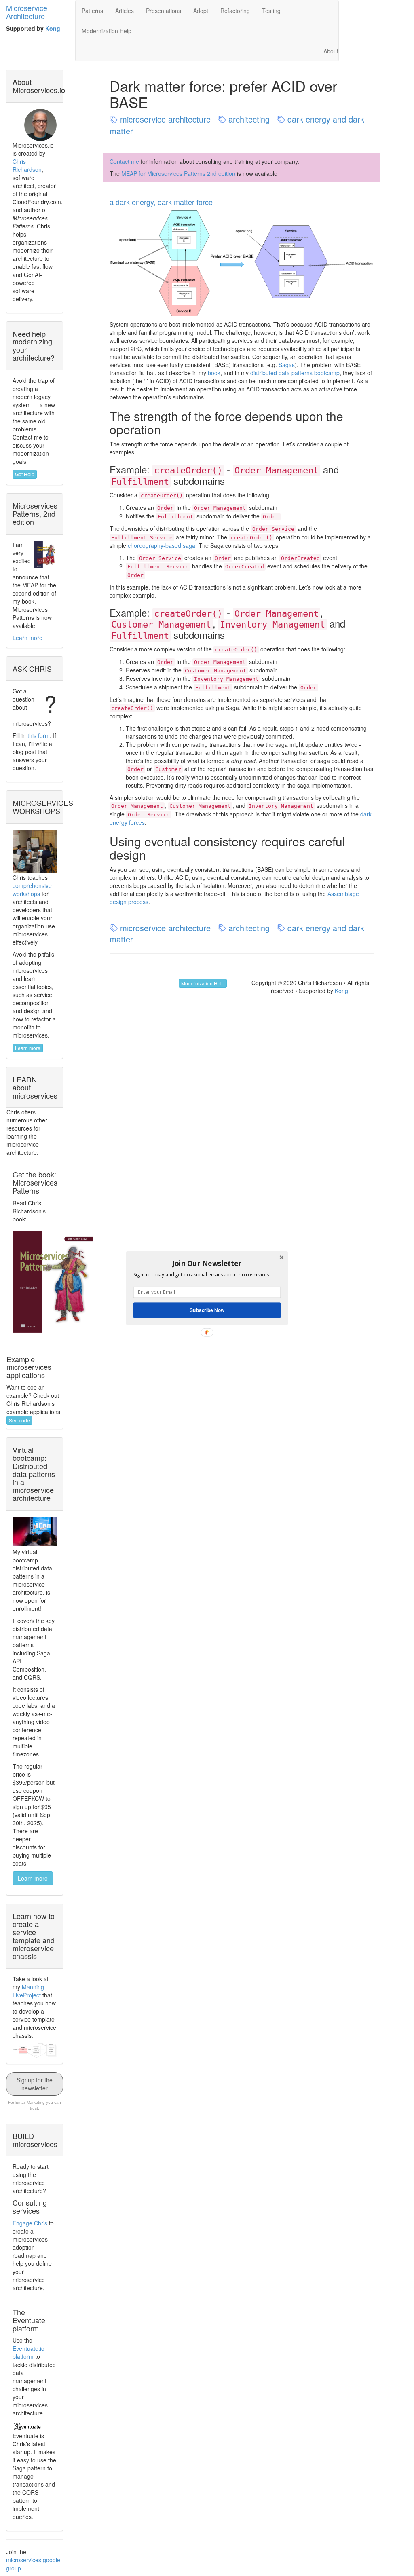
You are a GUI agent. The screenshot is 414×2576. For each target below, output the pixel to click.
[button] (207, 1263)
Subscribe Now (207, 1310)
